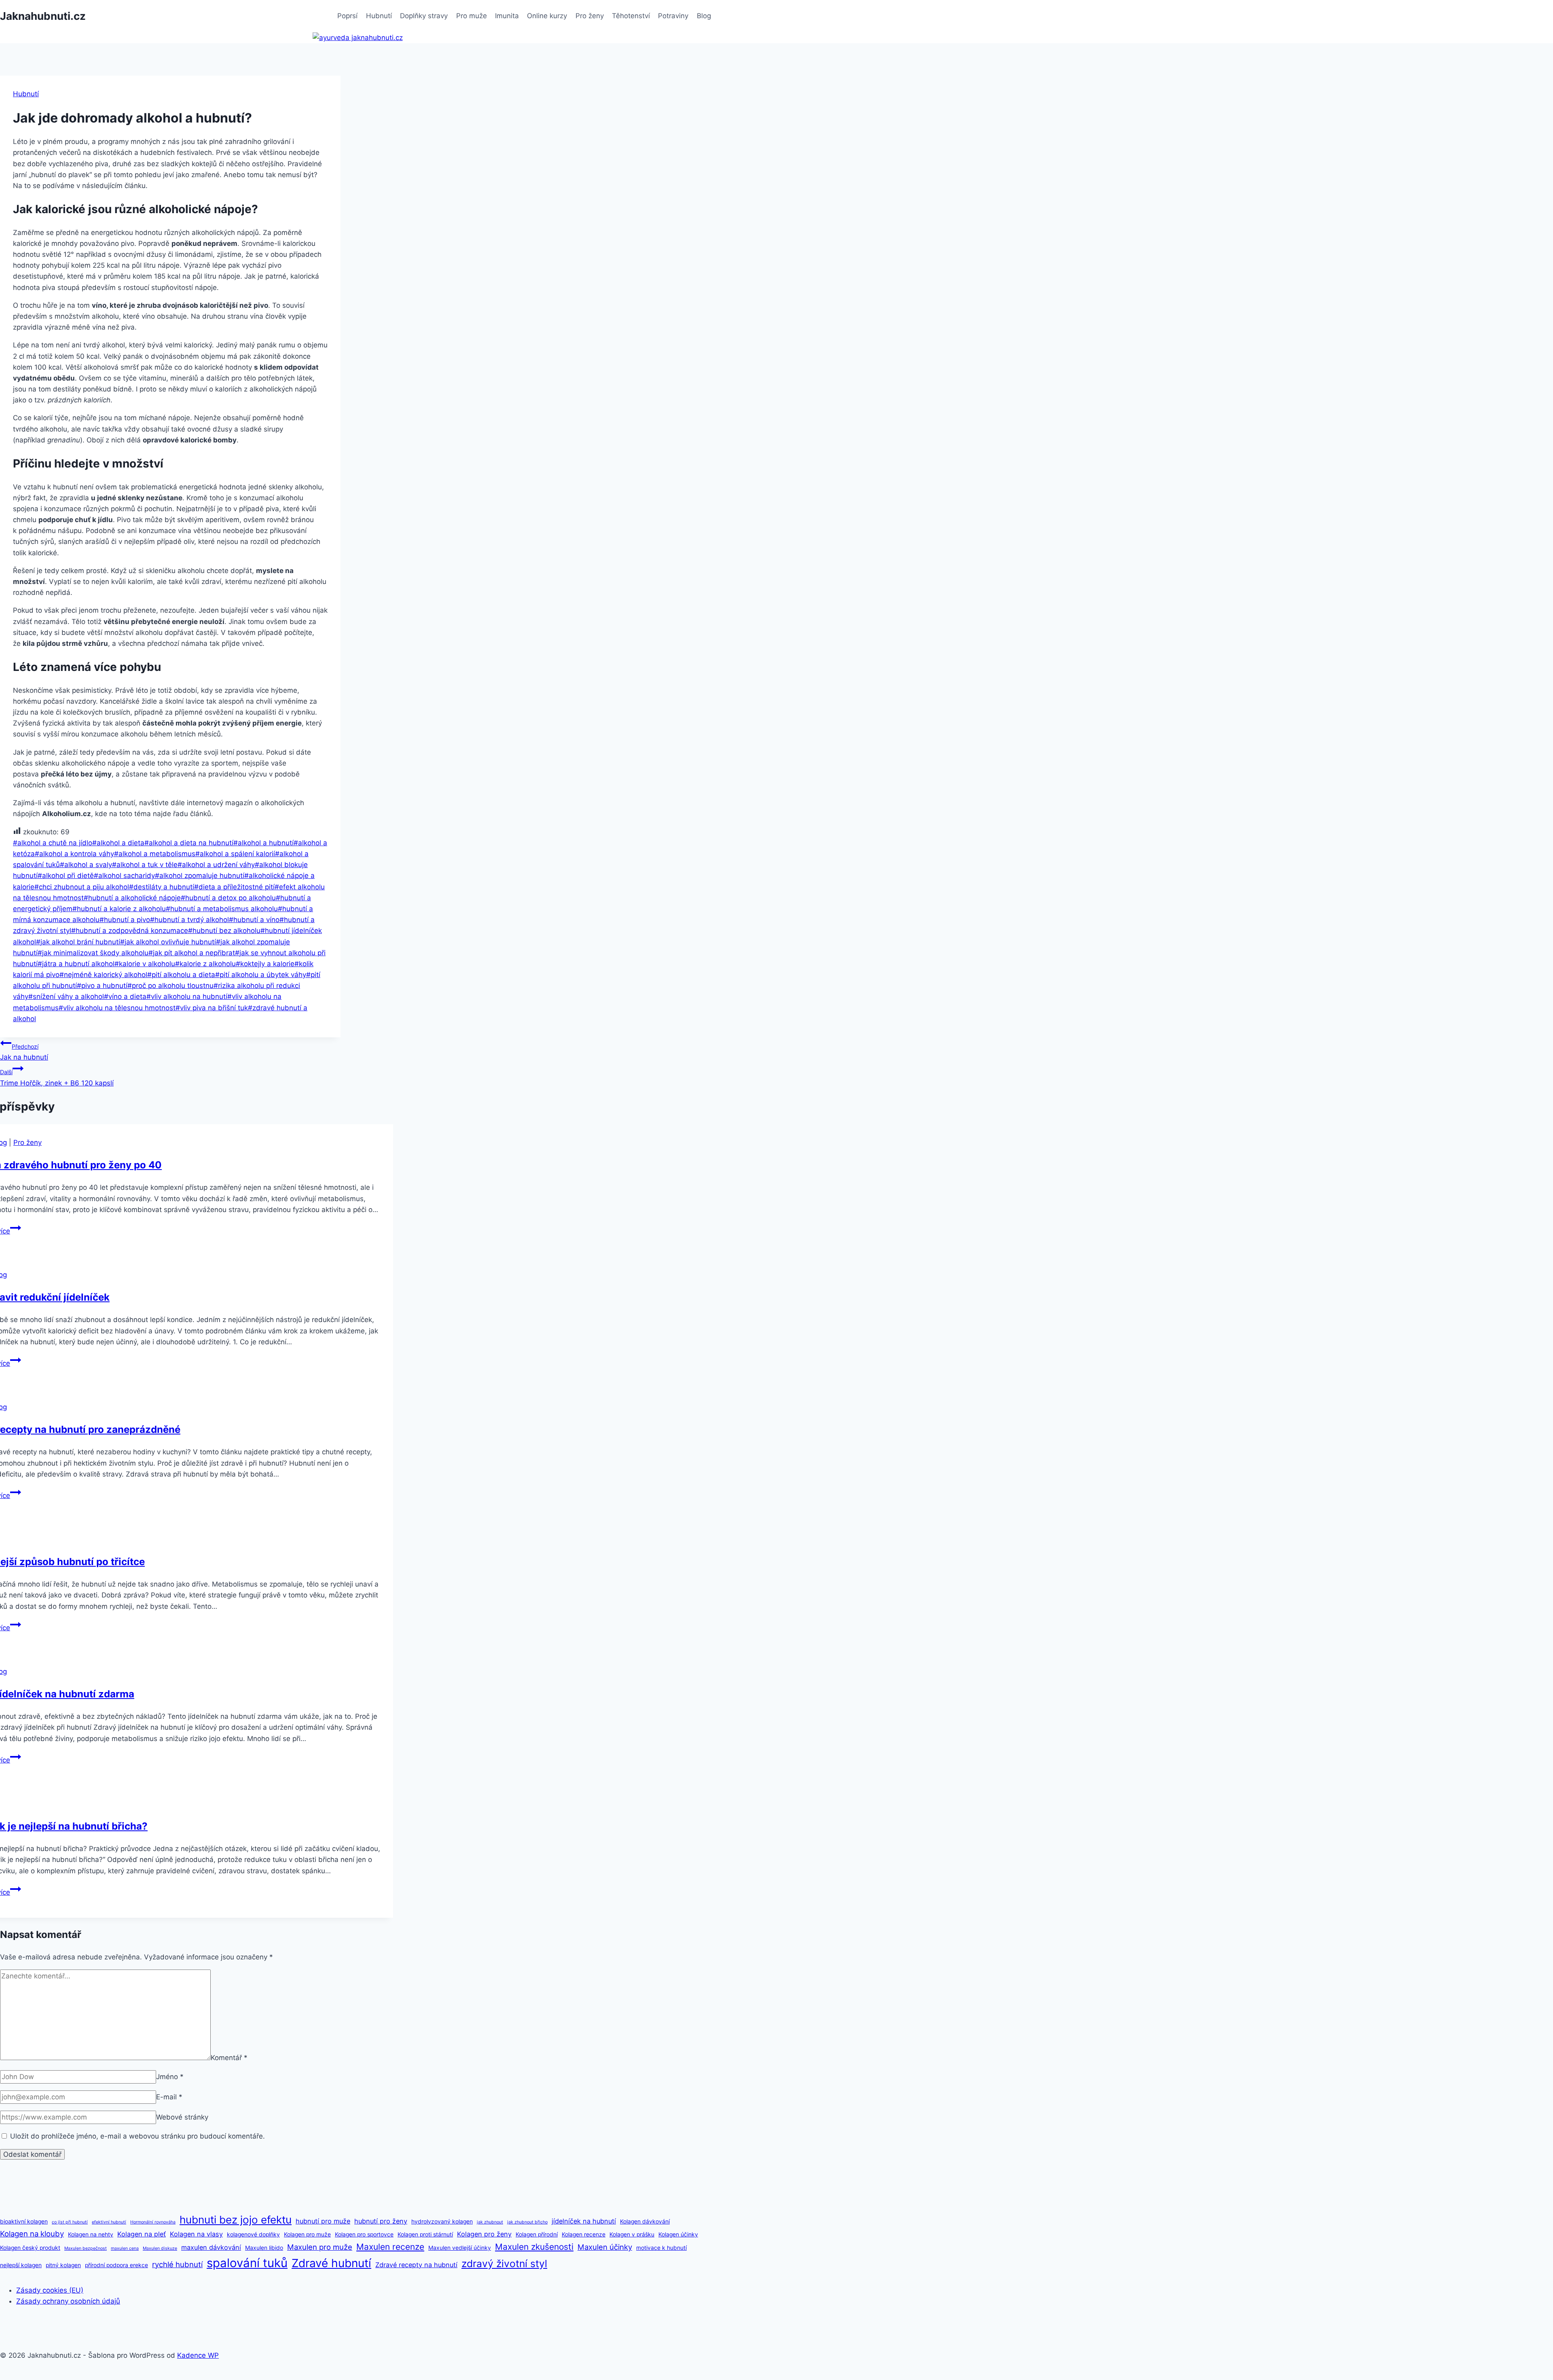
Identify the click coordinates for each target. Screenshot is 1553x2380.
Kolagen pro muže (307, 2234)
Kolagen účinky (678, 2234)
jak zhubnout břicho (527, 2222)
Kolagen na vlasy (196, 2234)
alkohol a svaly (86, 865)
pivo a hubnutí (102, 986)
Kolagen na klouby (32, 2234)
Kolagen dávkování (645, 2221)
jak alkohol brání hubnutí (78, 942)
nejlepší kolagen (21, 2265)
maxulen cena (125, 2248)
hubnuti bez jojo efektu (236, 2220)
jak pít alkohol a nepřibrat (192, 953)
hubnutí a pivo (125, 920)
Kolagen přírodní (537, 2234)
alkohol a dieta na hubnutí (189, 843)
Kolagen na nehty (91, 2234)
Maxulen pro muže (320, 2247)
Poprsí (347, 16)
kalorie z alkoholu (205, 964)
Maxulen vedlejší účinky (460, 2248)
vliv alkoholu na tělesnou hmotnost (117, 1008)
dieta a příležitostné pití (234, 887)
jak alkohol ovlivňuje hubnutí (168, 942)
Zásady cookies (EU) (50, 2290)
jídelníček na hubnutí (584, 2221)
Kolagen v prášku (632, 2234)
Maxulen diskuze (160, 2248)
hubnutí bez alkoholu (224, 931)
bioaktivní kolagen (24, 2221)
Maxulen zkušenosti (534, 2247)
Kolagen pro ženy (484, 2234)
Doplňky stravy (424, 16)
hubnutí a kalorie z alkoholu (119, 909)
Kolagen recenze (584, 2234)
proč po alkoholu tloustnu (170, 986)
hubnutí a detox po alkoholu (228, 898)
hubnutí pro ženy (381, 2221)
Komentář (229, 2058)
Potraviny (673, 16)
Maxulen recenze (390, 2247)
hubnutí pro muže (323, 2221)
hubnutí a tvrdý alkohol (189, 920)
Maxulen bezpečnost (86, 2248)
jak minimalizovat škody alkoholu (93, 953)
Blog (704, 16)
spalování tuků (247, 2263)
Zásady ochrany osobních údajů (68, 2301)
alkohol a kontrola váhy (74, 854)
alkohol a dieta (118, 843)
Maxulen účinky (605, 2247)
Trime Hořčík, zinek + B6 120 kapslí (57, 1078)
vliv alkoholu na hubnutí (187, 996)
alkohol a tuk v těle (145, 865)
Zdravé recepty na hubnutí (416, 2265)
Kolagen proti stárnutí (425, 2234)
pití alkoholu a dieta (181, 975)
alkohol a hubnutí (263, 843)
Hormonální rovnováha (153, 2222)
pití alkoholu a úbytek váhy (261, 975)
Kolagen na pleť (142, 2234)
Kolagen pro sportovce (364, 2234)
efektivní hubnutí (109, 2222)
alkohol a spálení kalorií (235, 854)
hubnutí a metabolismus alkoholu (222, 909)
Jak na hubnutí (24, 1052)
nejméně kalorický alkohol (103, 975)
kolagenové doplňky (253, 2234)
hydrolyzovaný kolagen (442, 2221)
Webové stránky (182, 2117)
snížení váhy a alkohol (66, 996)
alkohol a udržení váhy (216, 865)
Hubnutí (379, 16)
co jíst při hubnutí (70, 2222)
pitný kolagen (63, 2265)
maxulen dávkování (211, 2247)
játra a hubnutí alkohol (76, 964)
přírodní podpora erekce (116, 2265)
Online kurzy (547, 16)
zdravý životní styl (504, 2264)
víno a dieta (125, 996)
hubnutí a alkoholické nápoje (132, 898)
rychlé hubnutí (177, 2264)
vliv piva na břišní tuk (212, 1008)
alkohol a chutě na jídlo (53, 843)
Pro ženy (590, 16)
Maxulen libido (264, 2248)
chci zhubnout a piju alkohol (82, 887)
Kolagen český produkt (30, 2248)
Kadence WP (198, 2355)
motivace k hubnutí (661, 2248)
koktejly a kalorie (265, 964)
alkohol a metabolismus (155, 854)
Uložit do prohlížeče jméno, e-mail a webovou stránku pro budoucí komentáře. (138, 2136)
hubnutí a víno (254, 920)
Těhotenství (631, 16)
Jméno (170, 2077)
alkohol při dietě (66, 876)
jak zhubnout (490, 2222)
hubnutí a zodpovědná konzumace (130, 931)
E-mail (169, 2097)
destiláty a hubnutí (162, 887)
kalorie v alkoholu (145, 964)
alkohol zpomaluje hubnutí (200, 876)
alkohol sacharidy (124, 876)
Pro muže (472, 16)
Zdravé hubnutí (331, 2263)
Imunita (507, 16)
